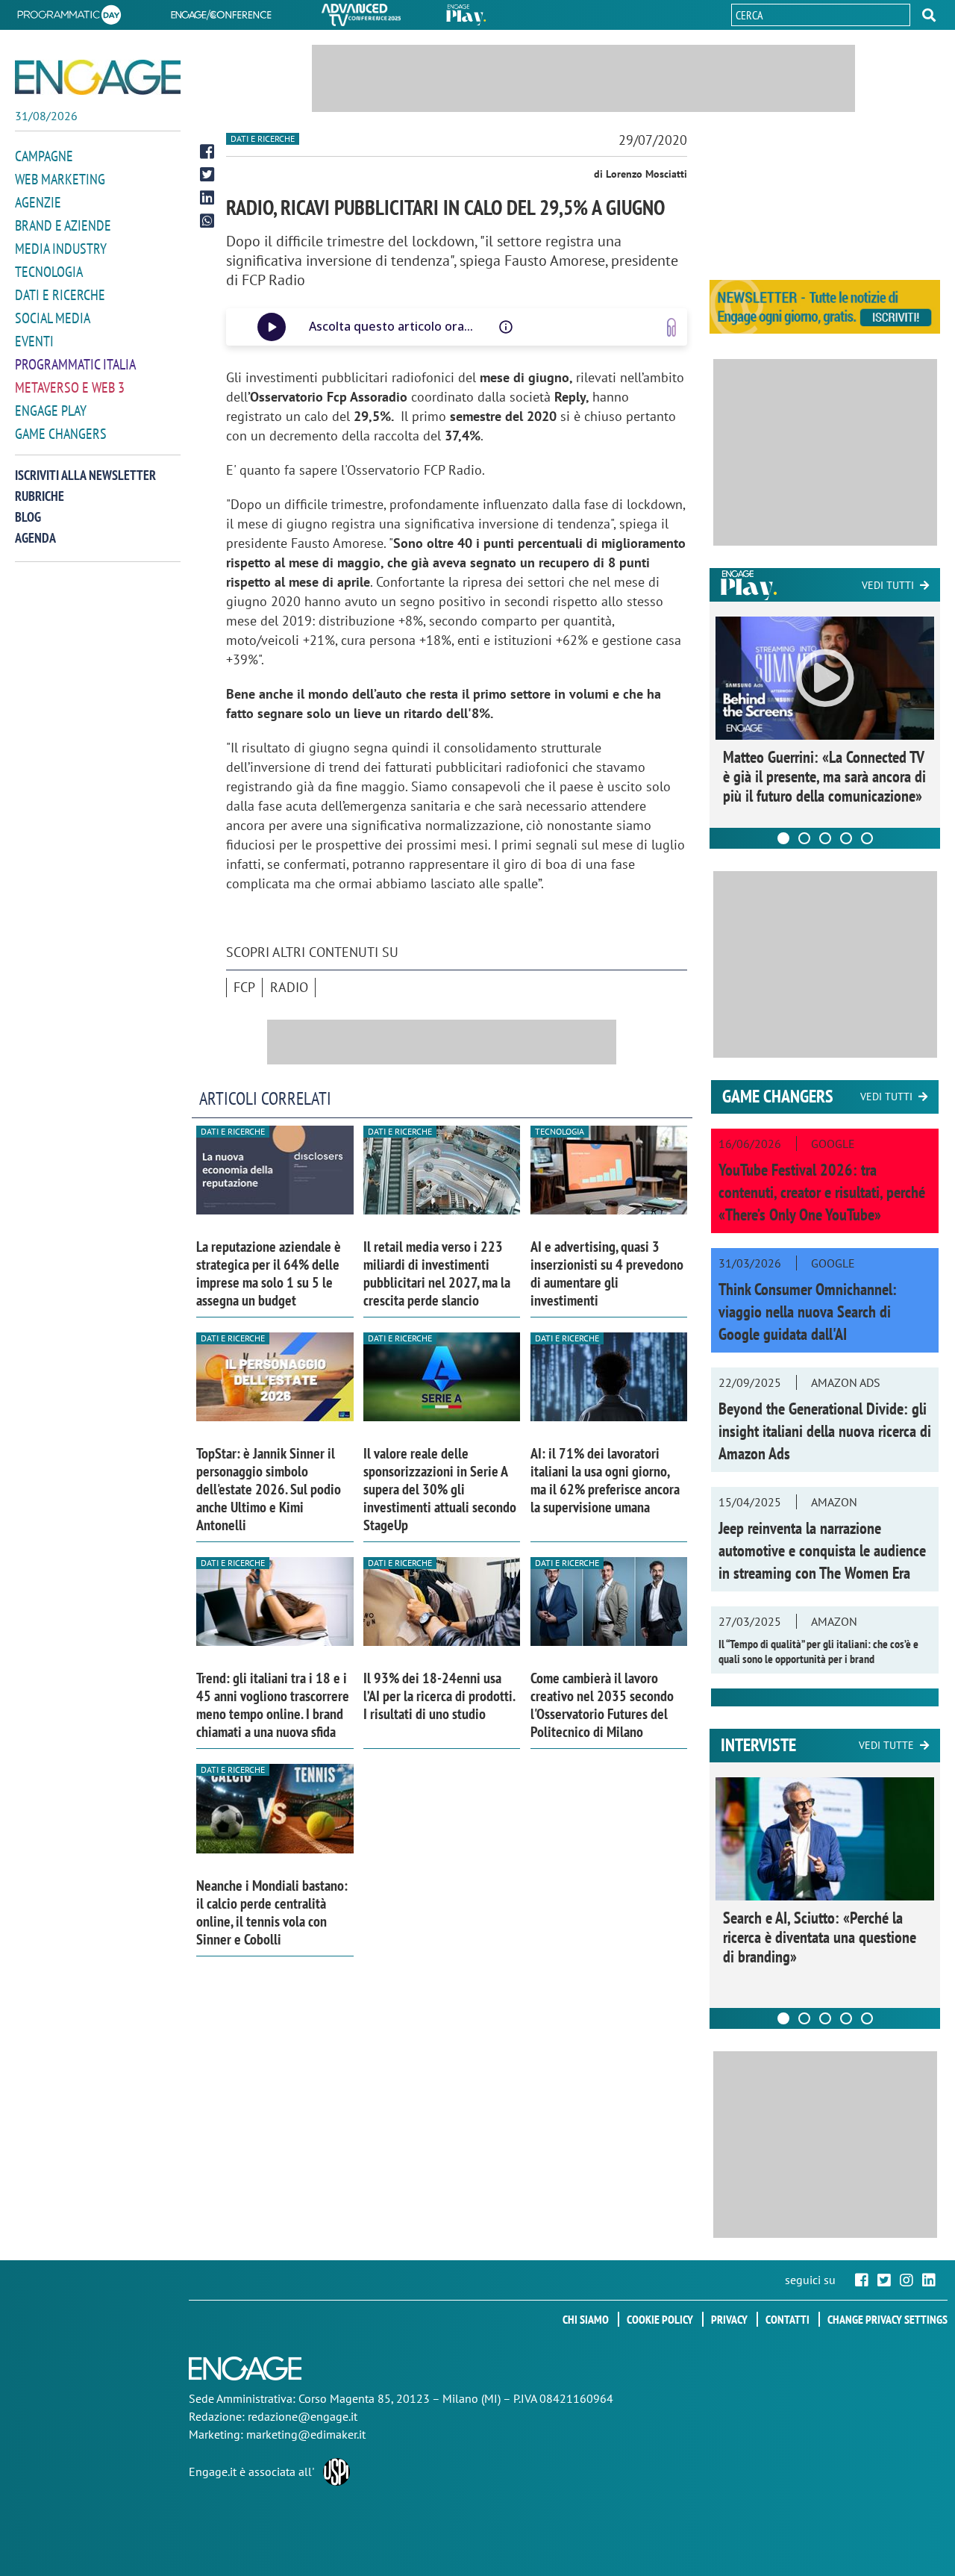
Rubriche (40, 496)
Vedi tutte (886, 1745)
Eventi (34, 341)
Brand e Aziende (63, 225)
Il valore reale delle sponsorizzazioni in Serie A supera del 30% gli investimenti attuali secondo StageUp (440, 1489)
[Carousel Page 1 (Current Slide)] (783, 838)
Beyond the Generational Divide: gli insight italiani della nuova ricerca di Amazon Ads (825, 1431)
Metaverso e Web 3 (70, 387)
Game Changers (61, 434)
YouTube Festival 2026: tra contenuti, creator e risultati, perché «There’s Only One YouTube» (822, 1192)
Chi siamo (586, 2319)
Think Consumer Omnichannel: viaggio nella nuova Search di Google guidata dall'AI (808, 1312)
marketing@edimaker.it (306, 2434)
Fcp (244, 987)
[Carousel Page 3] (825, 838)
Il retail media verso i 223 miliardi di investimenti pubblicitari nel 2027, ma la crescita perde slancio (437, 1273)
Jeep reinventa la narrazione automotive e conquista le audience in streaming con (822, 1550)
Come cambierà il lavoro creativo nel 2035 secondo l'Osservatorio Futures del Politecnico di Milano (602, 1705)
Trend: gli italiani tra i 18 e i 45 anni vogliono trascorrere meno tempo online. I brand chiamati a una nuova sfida (273, 1705)
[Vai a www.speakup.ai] (671, 327)
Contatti (788, 2319)
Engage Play (51, 411)
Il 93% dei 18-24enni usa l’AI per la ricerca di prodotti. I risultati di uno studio (439, 1696)
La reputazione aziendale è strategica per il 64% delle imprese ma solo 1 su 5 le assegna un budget (269, 1273)
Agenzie (38, 202)
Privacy (729, 2319)
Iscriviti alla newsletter (85, 475)
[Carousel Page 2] (804, 838)
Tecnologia (49, 272)
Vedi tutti (888, 585)
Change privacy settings (887, 2319)
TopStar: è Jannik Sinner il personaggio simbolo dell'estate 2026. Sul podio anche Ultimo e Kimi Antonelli (269, 1489)
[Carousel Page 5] (867, 838)
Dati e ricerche (60, 295)
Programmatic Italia (75, 364)
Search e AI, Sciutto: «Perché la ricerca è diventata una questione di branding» (820, 1937)
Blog (28, 517)
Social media (53, 318)
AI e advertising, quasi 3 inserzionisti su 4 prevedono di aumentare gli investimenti (607, 1273)
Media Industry (61, 249)
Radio (289, 987)
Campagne (44, 156)
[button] (929, 15)
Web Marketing (60, 179)
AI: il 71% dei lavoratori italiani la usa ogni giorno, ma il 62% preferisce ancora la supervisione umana (605, 1480)
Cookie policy (660, 2319)
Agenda (35, 538)
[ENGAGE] (98, 77)
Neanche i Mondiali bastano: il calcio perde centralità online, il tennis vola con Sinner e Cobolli (272, 1912)
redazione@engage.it (303, 2416)
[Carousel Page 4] (846, 838)
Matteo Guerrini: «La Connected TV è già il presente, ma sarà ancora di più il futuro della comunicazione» (824, 776)
